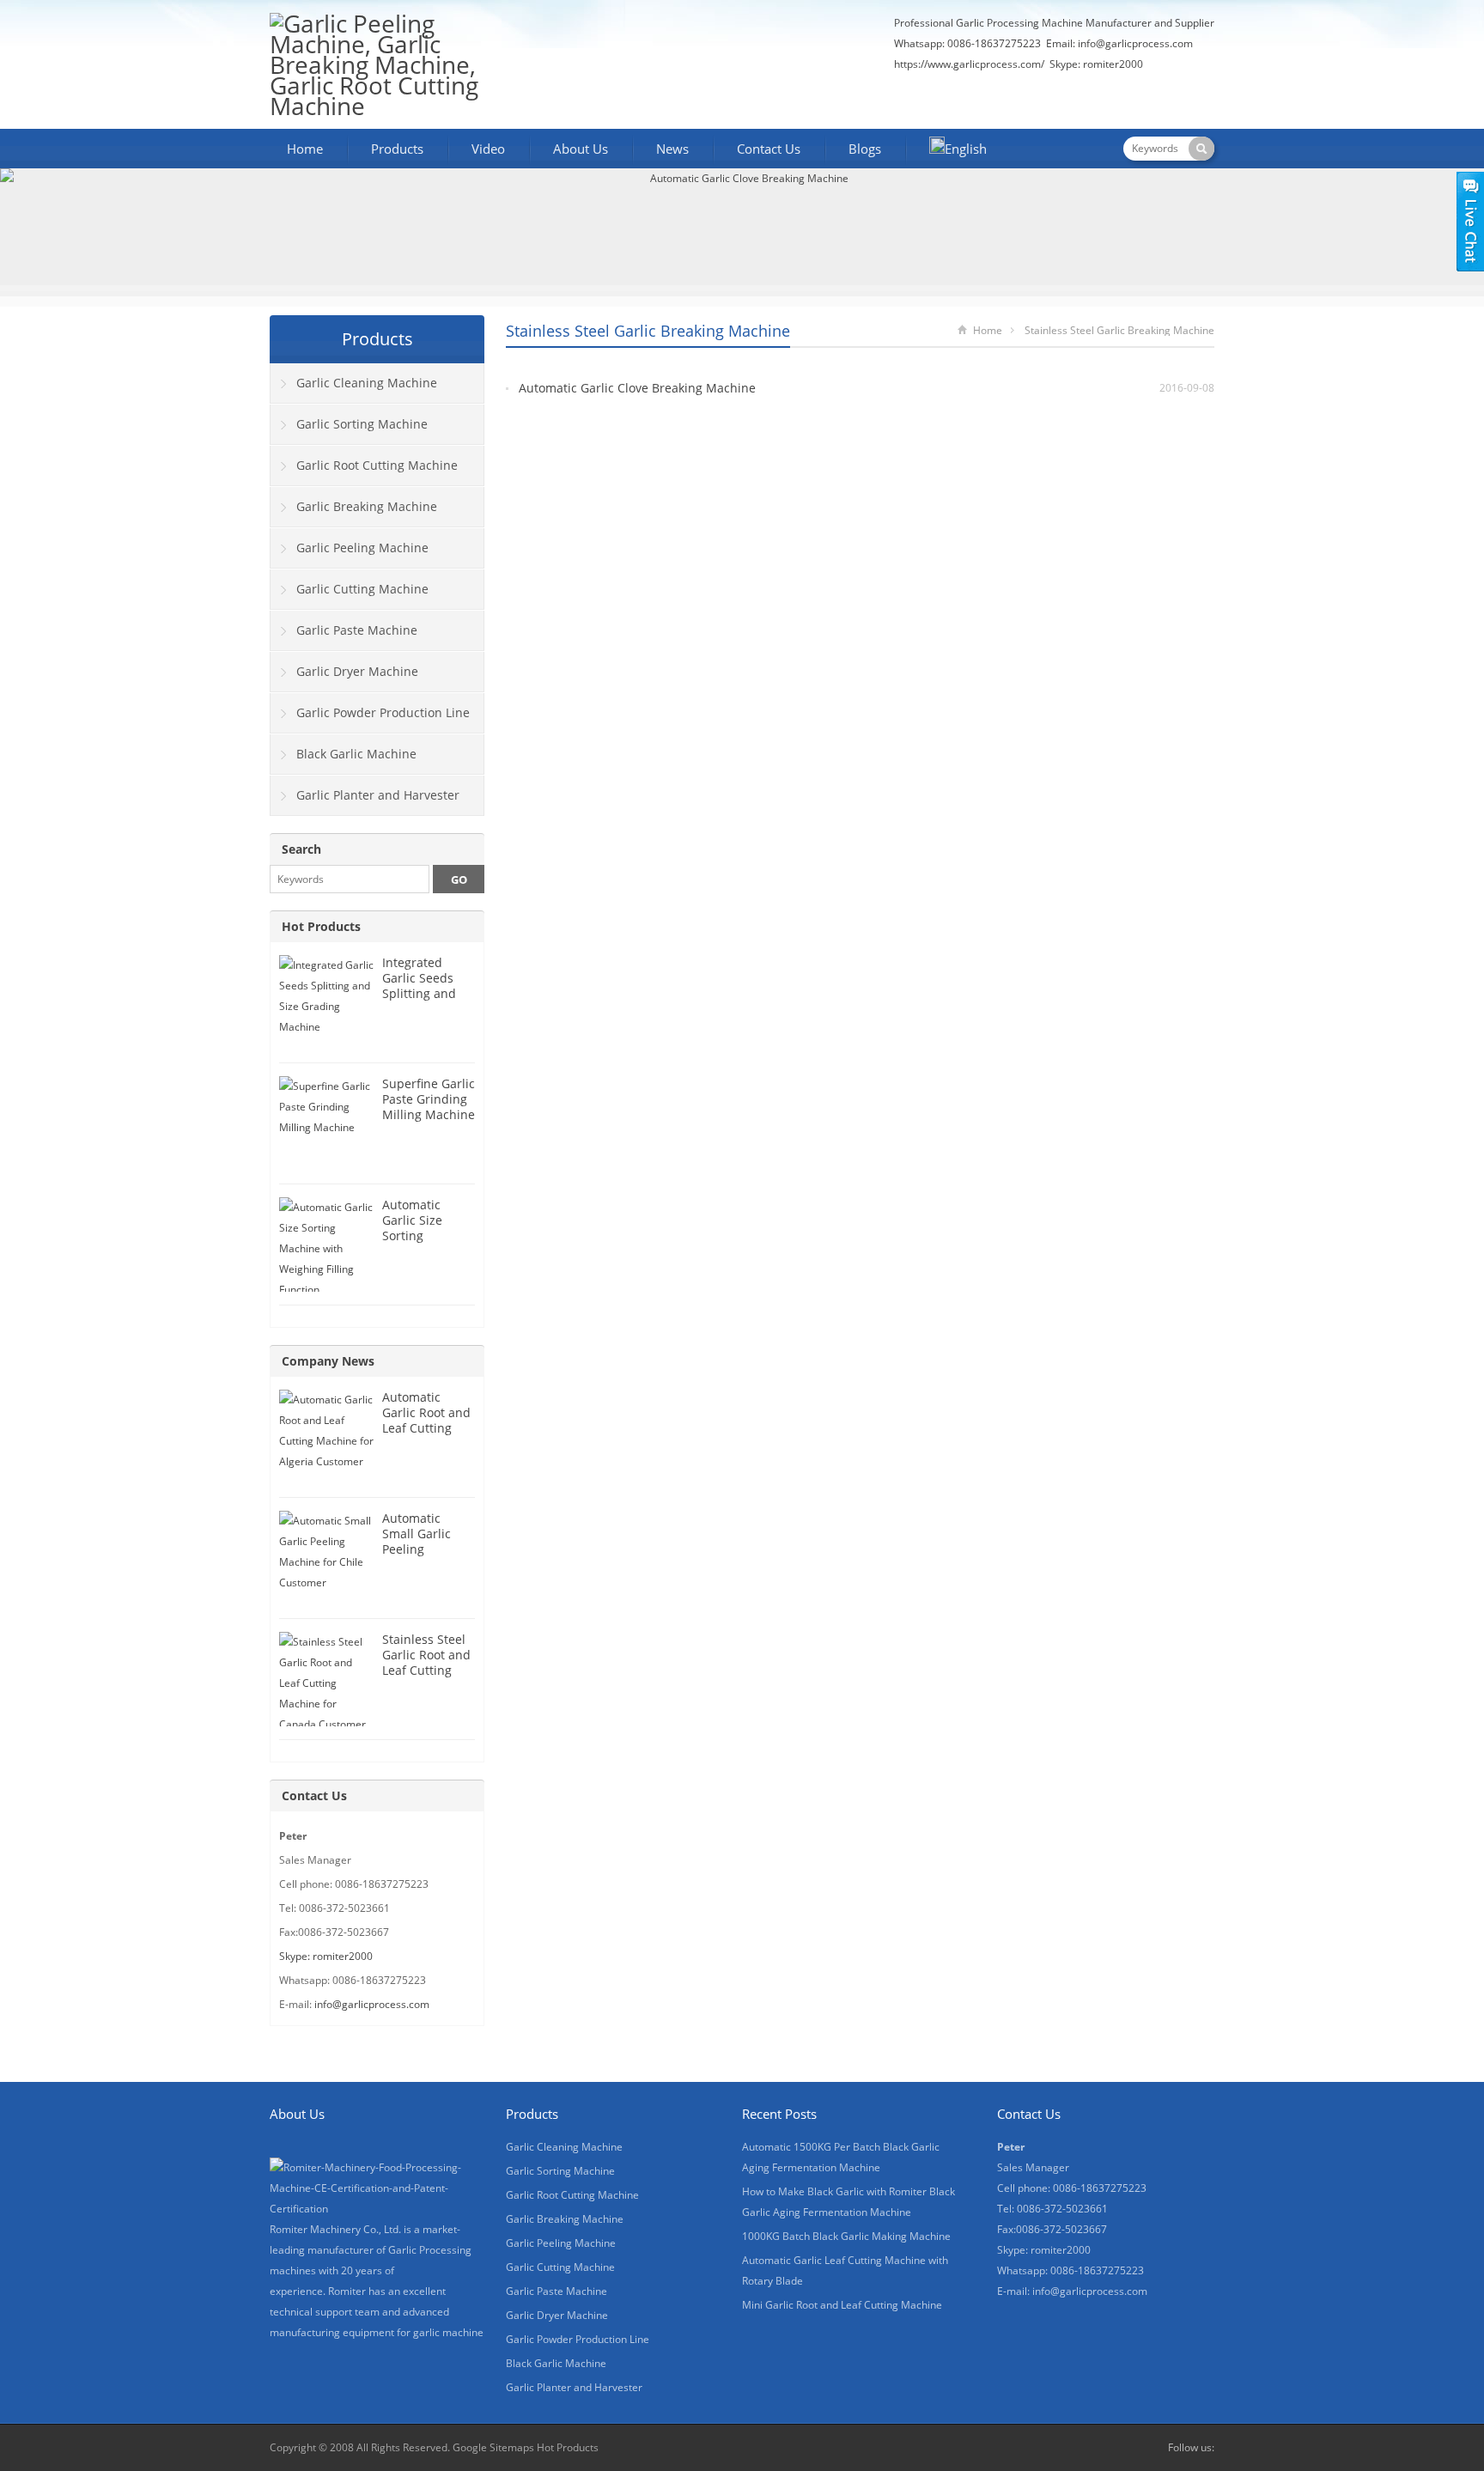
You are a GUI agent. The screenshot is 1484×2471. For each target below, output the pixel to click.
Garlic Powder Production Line (383, 712)
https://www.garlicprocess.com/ (969, 64)
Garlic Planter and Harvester (378, 795)
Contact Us (769, 149)
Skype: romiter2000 (1096, 64)
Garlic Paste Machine (357, 630)
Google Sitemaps (493, 2447)
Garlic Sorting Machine (362, 424)
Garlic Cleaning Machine (367, 383)
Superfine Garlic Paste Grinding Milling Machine (429, 1099)
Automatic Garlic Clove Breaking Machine (637, 388)
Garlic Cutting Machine (362, 589)
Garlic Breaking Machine (367, 506)
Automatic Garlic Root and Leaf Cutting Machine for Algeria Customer (426, 1436)
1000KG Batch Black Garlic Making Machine (846, 2236)
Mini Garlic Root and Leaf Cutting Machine (842, 2305)
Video (488, 149)
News (672, 149)
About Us (581, 149)
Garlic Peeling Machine (362, 548)
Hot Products (321, 926)
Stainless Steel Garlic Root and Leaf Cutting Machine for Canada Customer (426, 1678)
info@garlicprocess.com (1135, 43)
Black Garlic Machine (356, 754)
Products (397, 149)
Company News (328, 1361)
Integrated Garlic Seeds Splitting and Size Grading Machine (419, 993)
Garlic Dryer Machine (357, 671)
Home (305, 149)
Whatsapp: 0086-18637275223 (967, 43)
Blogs (865, 149)
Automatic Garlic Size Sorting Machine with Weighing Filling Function (428, 1243)
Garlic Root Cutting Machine (377, 465)
